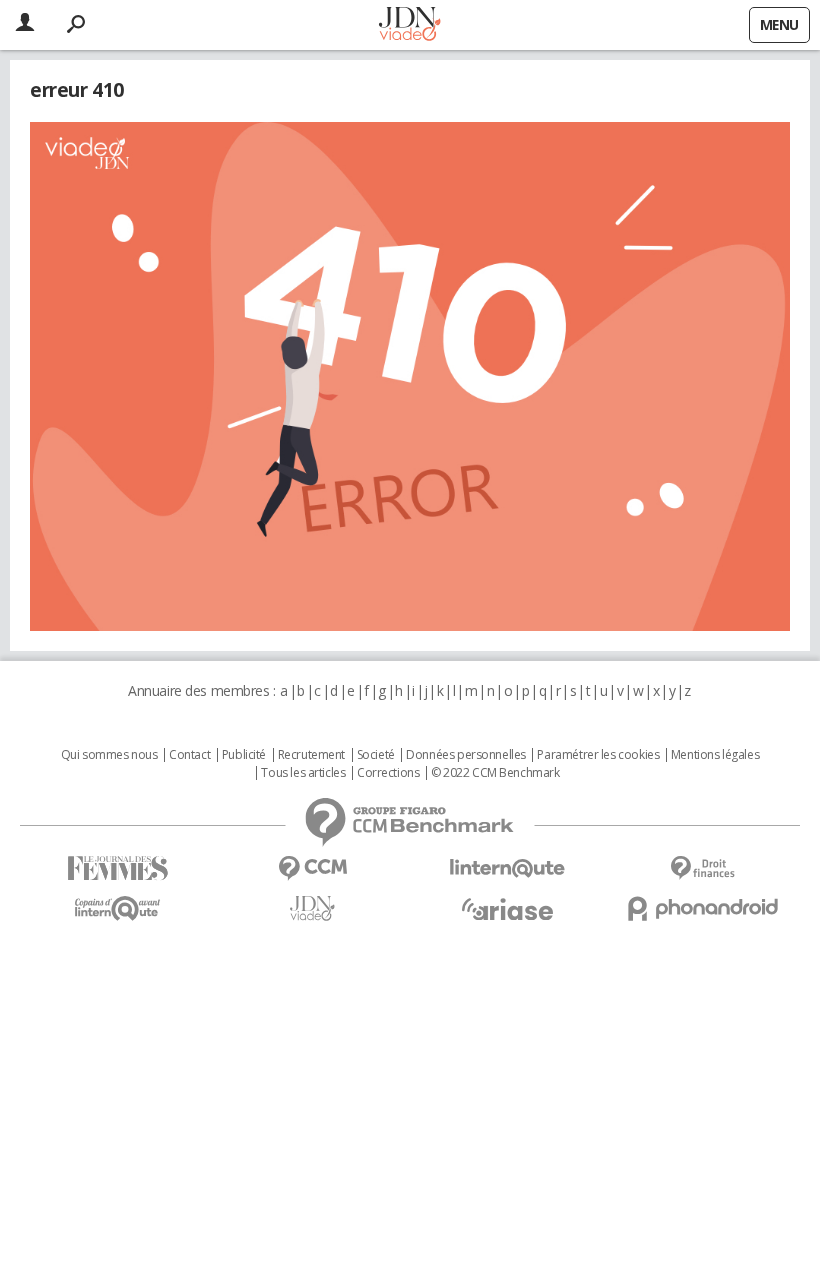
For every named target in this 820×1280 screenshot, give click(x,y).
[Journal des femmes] (117, 868)
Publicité (244, 755)
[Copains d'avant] (117, 908)
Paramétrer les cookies (598, 755)
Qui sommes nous (109, 755)
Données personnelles (466, 755)
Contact (189, 755)
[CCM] (312, 868)
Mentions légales (715, 755)
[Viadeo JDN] (312, 908)
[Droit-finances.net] (702, 868)
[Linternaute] (507, 868)
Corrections (388, 773)
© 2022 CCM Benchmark (495, 773)
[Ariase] (507, 909)
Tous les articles (303, 773)
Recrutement (311, 755)
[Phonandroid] (702, 908)
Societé (376, 755)
